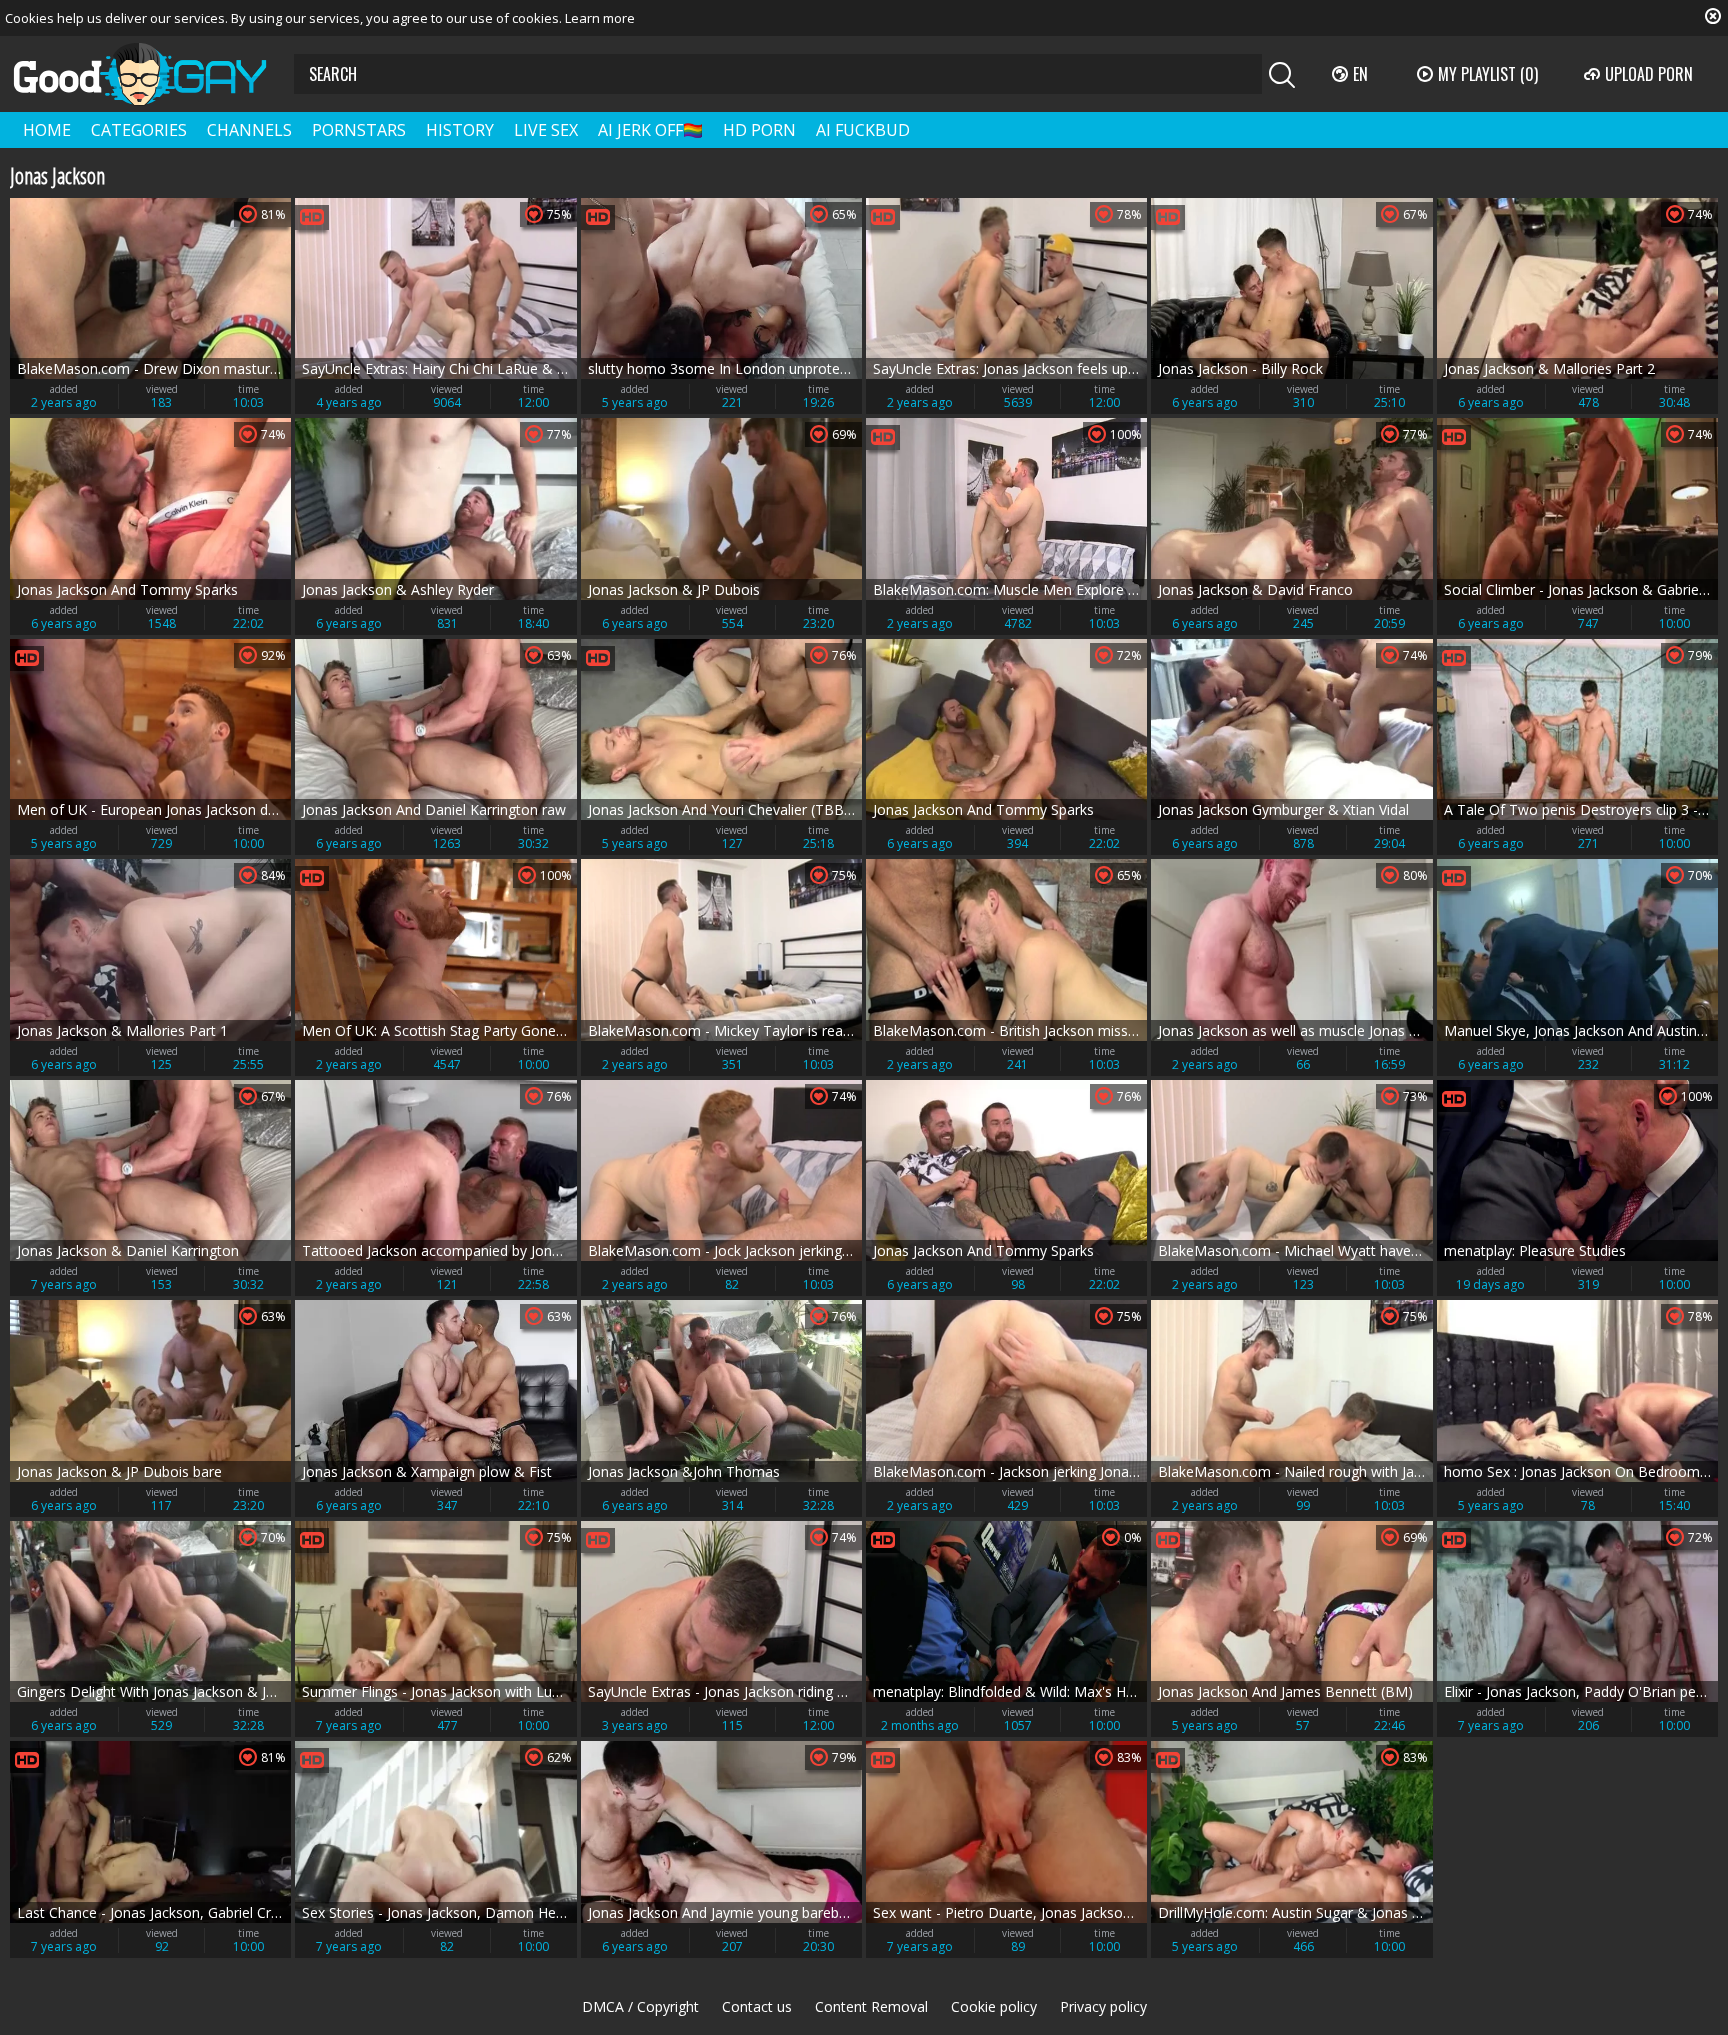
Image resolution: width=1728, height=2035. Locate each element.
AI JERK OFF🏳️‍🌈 (650, 130)
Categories (139, 130)
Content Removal (871, 2006)
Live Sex (546, 130)
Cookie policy (994, 2006)
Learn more (600, 18)
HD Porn (759, 130)
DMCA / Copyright (640, 2006)
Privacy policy (1103, 2006)
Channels (249, 130)
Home (47, 130)
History (460, 130)
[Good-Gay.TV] (152, 74)
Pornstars (359, 130)
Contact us (757, 2006)
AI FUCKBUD (863, 130)
